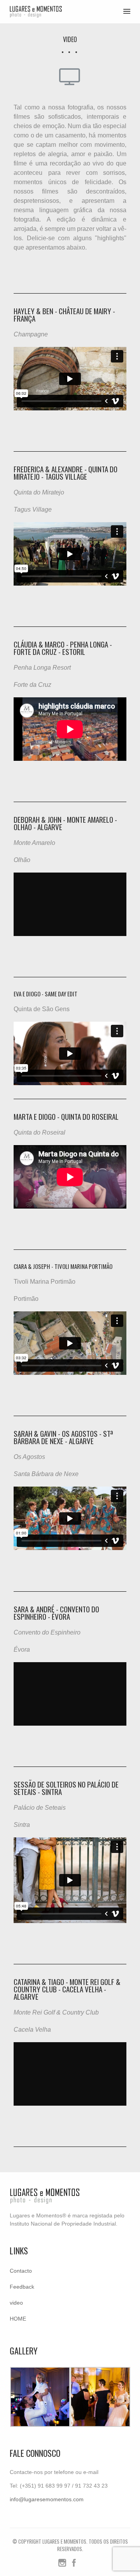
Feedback (22, 2287)
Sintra (22, 1825)
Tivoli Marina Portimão (45, 1282)
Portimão (26, 1299)
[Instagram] (62, 2565)
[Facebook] (74, 2565)
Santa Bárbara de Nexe (46, 1474)
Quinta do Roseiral (39, 1132)
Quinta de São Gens (42, 1009)
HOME (18, 2319)
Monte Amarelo (34, 843)
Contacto (21, 2271)
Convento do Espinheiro (47, 1632)
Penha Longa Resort (42, 668)
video (16, 2303)
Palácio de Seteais (40, 1808)
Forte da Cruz (32, 685)
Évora (22, 1650)
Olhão (22, 860)
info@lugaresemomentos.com (47, 2499)
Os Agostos (29, 1457)
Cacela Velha (32, 2030)
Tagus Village (33, 509)
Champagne (31, 334)
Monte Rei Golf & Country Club (56, 2012)
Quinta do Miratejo (39, 492)
